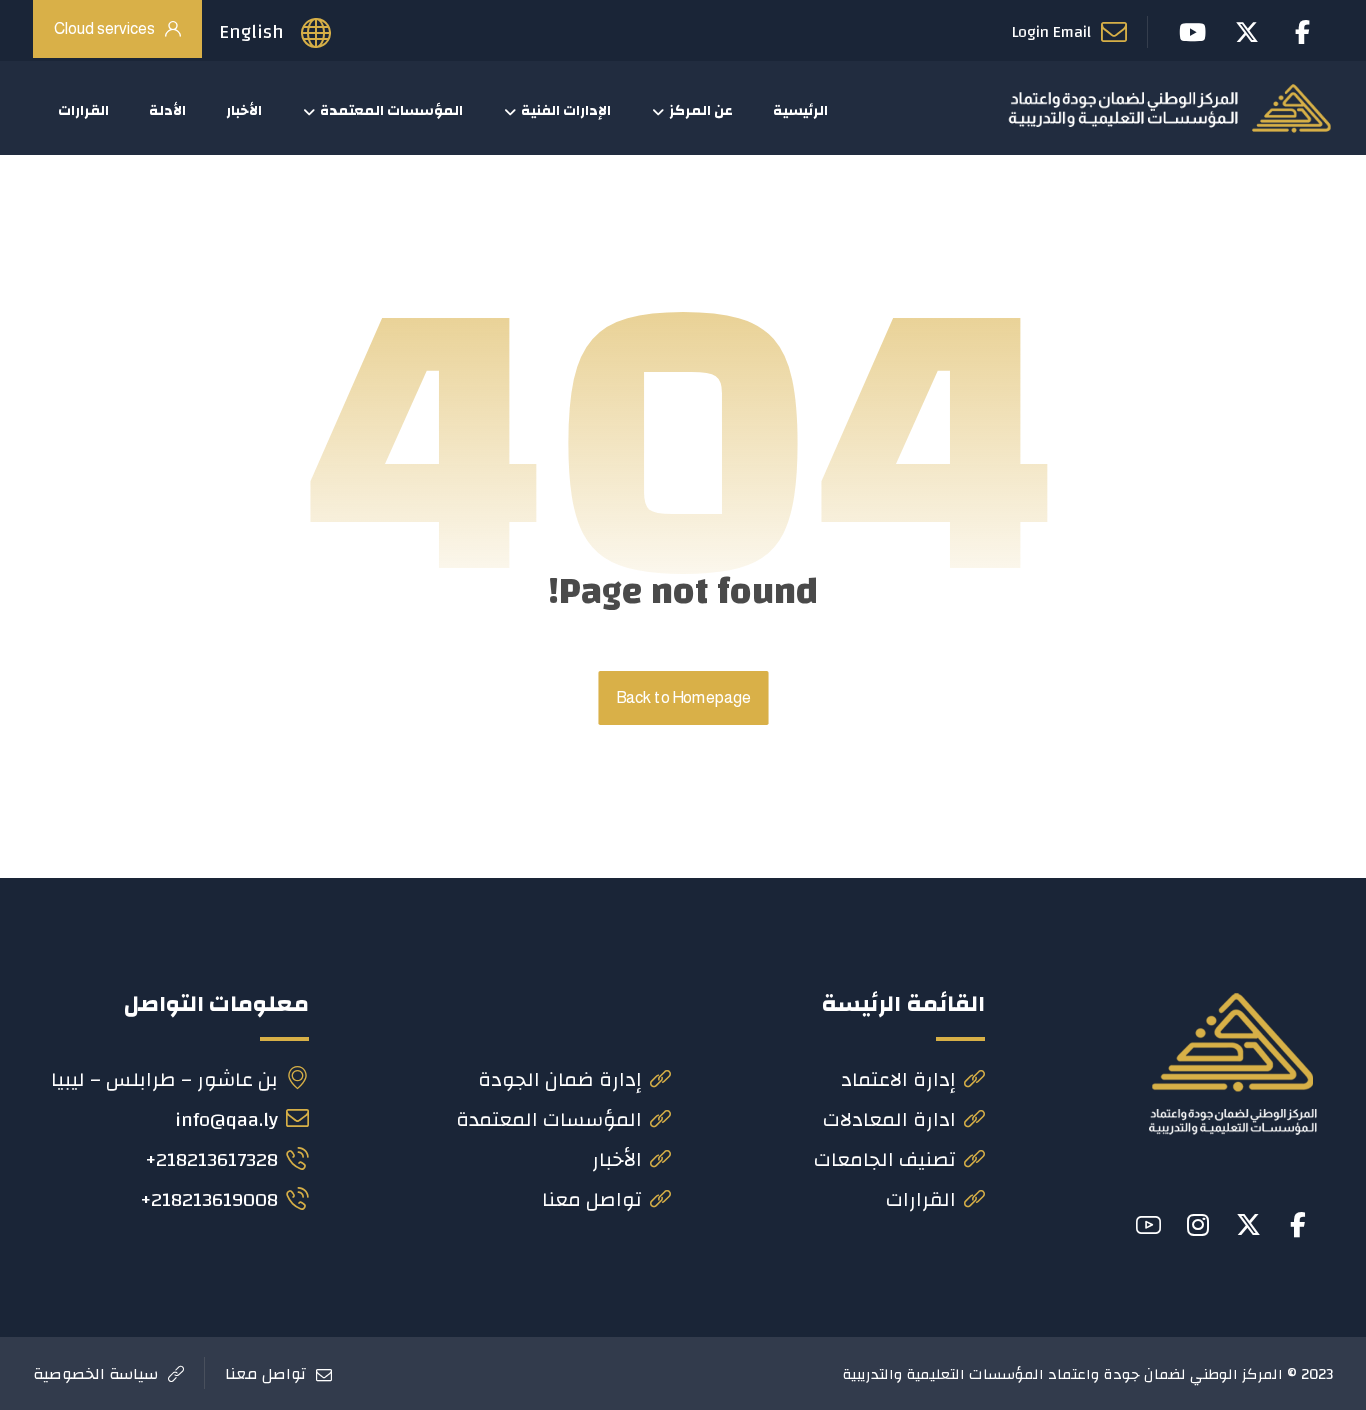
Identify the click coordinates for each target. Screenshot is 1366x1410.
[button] (1298, 1225)
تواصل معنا (592, 1199)
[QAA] (1169, 108)
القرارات (921, 1199)
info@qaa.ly (226, 1119)
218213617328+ (211, 1159)
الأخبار (617, 1159)
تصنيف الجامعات (885, 1159)
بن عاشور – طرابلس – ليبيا (164, 1079)
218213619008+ (209, 1199)
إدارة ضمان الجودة (560, 1079)
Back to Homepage (683, 698)
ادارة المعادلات (889, 1119)
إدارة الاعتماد (898, 1079)
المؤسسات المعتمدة (549, 1119)
